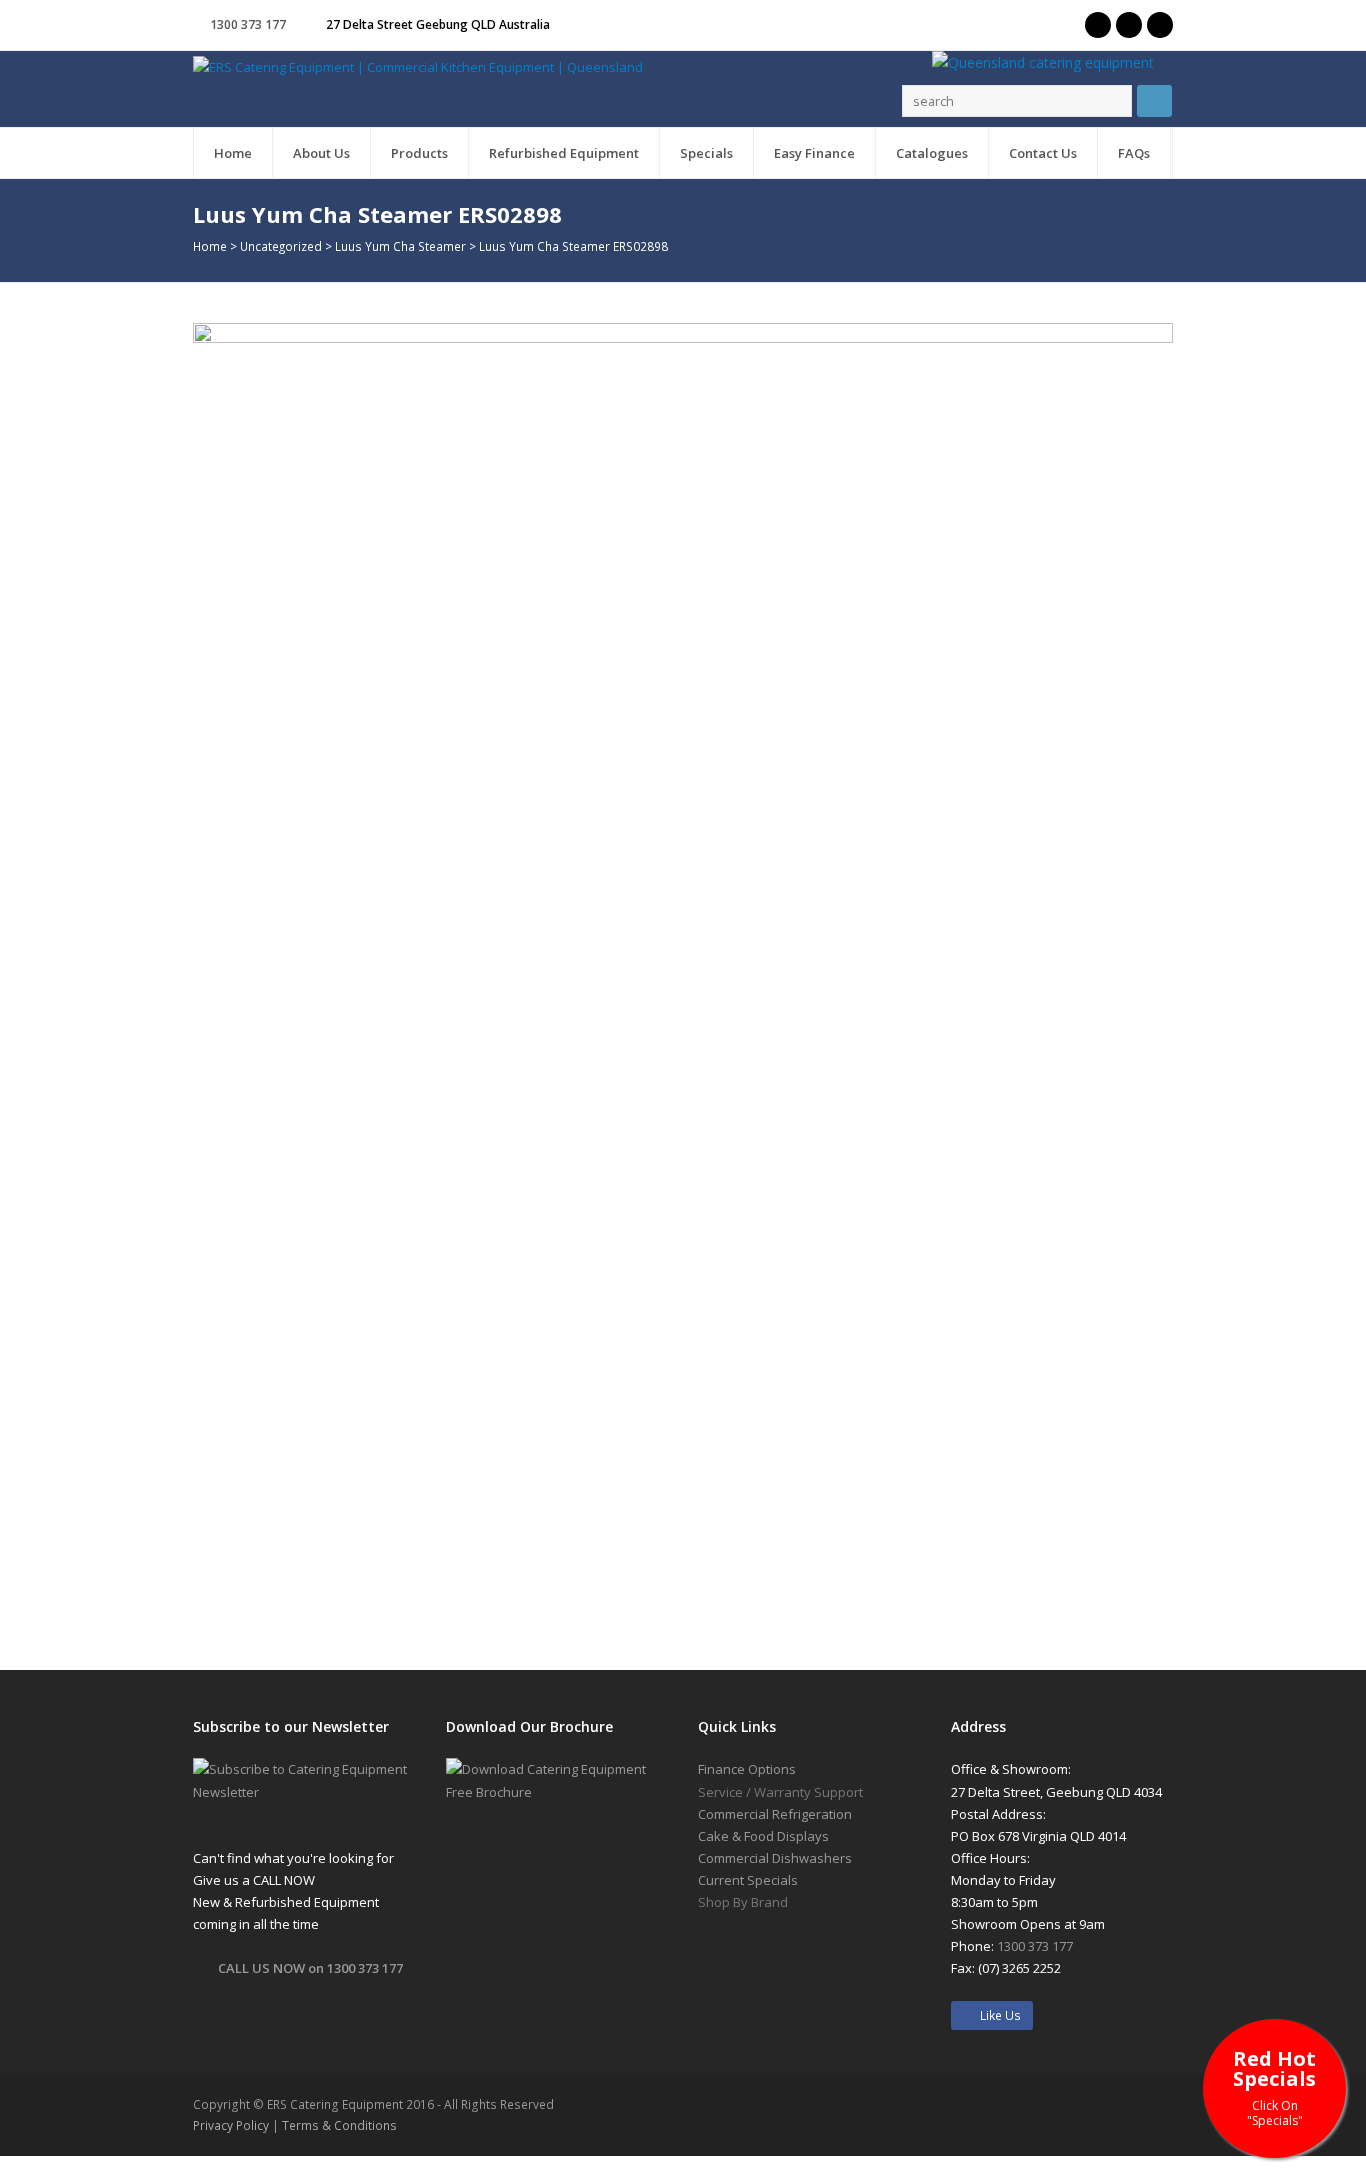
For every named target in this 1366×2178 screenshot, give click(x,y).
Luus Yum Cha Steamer (400, 246)
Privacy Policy (231, 2125)
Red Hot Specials (1274, 2086)
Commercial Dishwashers (775, 1858)
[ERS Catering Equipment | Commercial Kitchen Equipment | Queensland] (418, 66)
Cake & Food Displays (763, 1836)
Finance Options (747, 1769)
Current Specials (748, 1880)
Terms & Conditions (339, 2125)
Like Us (996, 2015)
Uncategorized (281, 246)
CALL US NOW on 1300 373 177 (310, 1968)
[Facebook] (1129, 25)
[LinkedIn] (1160, 25)
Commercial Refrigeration (775, 1814)
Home (210, 246)
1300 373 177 (248, 24)
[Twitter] (1098, 25)
